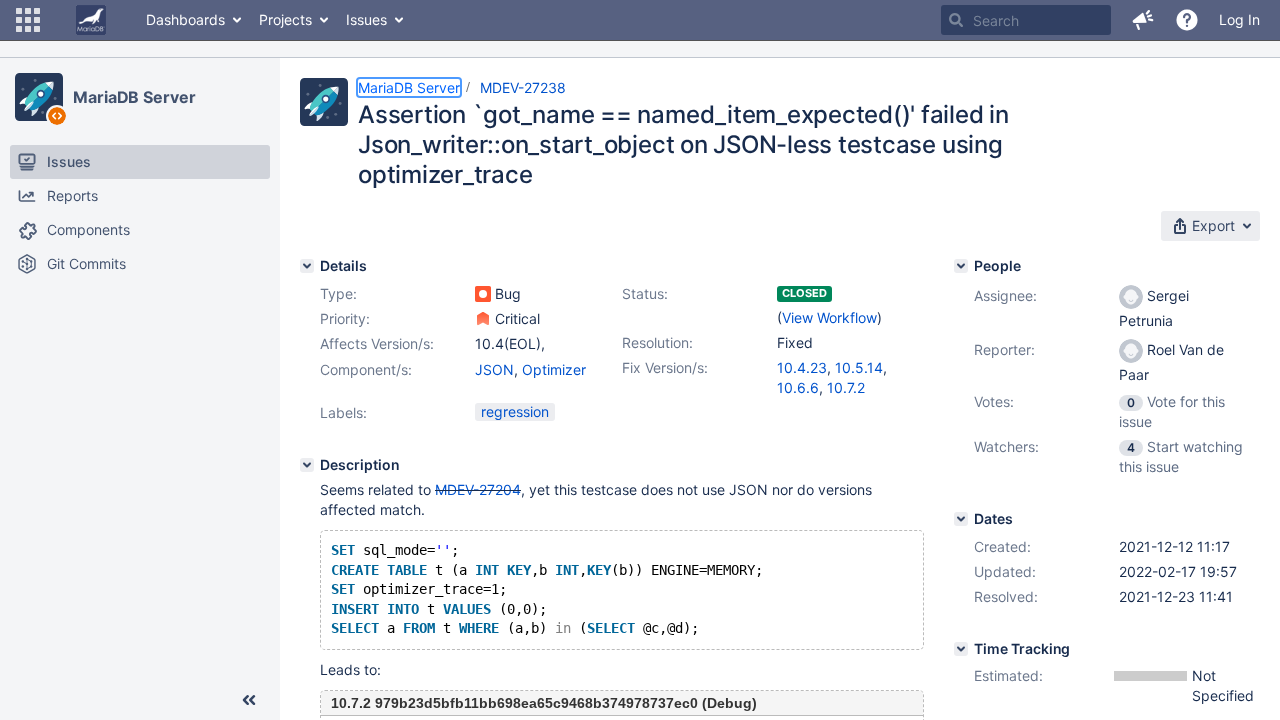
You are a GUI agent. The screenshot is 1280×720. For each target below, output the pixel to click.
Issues (366, 19)
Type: (338, 293)
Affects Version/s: (377, 343)
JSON (494, 369)
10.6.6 (798, 387)
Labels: (343, 412)
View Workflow (829, 317)
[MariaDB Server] (39, 97)
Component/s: (366, 369)
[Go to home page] (91, 20)
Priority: (345, 318)
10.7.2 (846, 387)
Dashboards (185, 19)
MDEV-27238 (523, 87)
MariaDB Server (134, 97)
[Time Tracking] (961, 649)
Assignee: (1005, 295)
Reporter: (1004, 349)
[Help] (1187, 20)
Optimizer (554, 369)
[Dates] (961, 519)
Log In (1239, 19)
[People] (961, 266)
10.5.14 (859, 367)
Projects (285, 19)
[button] (28, 20)
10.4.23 (802, 367)
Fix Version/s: (665, 367)
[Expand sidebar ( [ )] (249, 700)
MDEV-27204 (478, 489)
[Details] (307, 266)
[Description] (307, 465)
